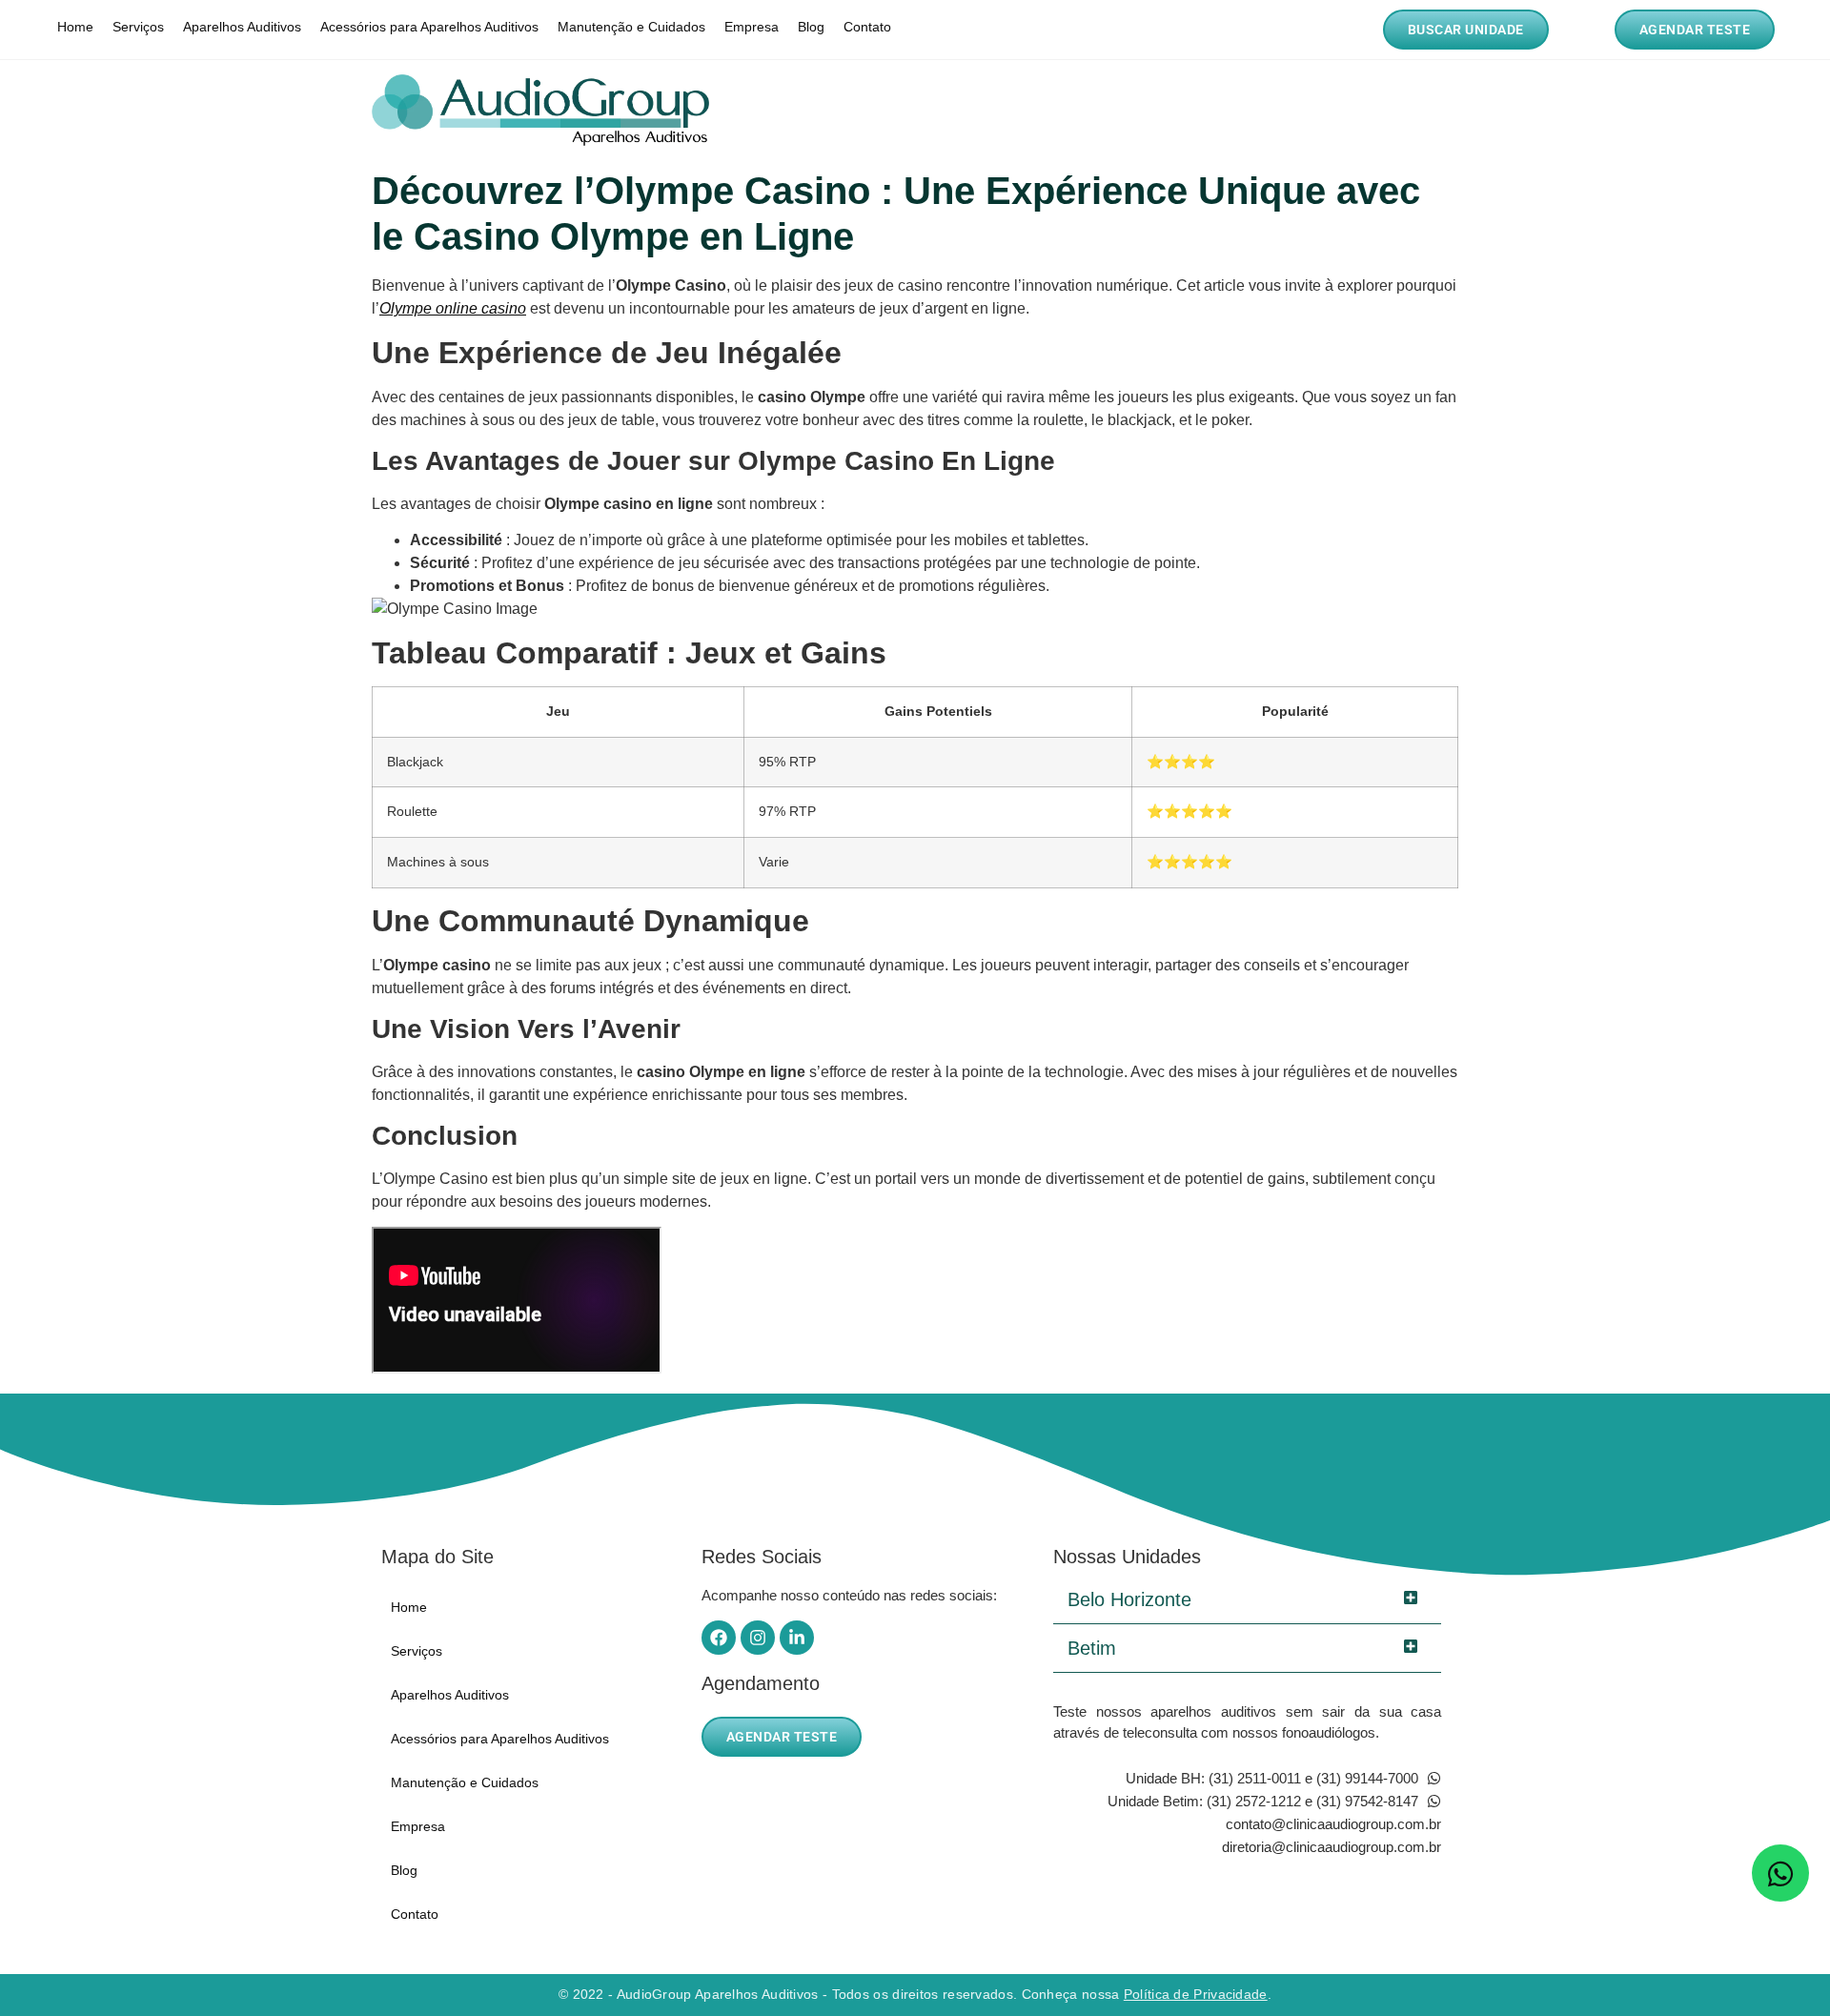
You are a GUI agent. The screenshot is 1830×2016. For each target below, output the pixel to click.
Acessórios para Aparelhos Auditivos (429, 27)
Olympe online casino (453, 308)
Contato (867, 27)
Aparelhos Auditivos (242, 27)
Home (75, 27)
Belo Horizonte (1129, 1599)
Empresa (752, 27)
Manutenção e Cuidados (631, 27)
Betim (1092, 1648)
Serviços (138, 27)
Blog (811, 27)
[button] (1247, 1600)
